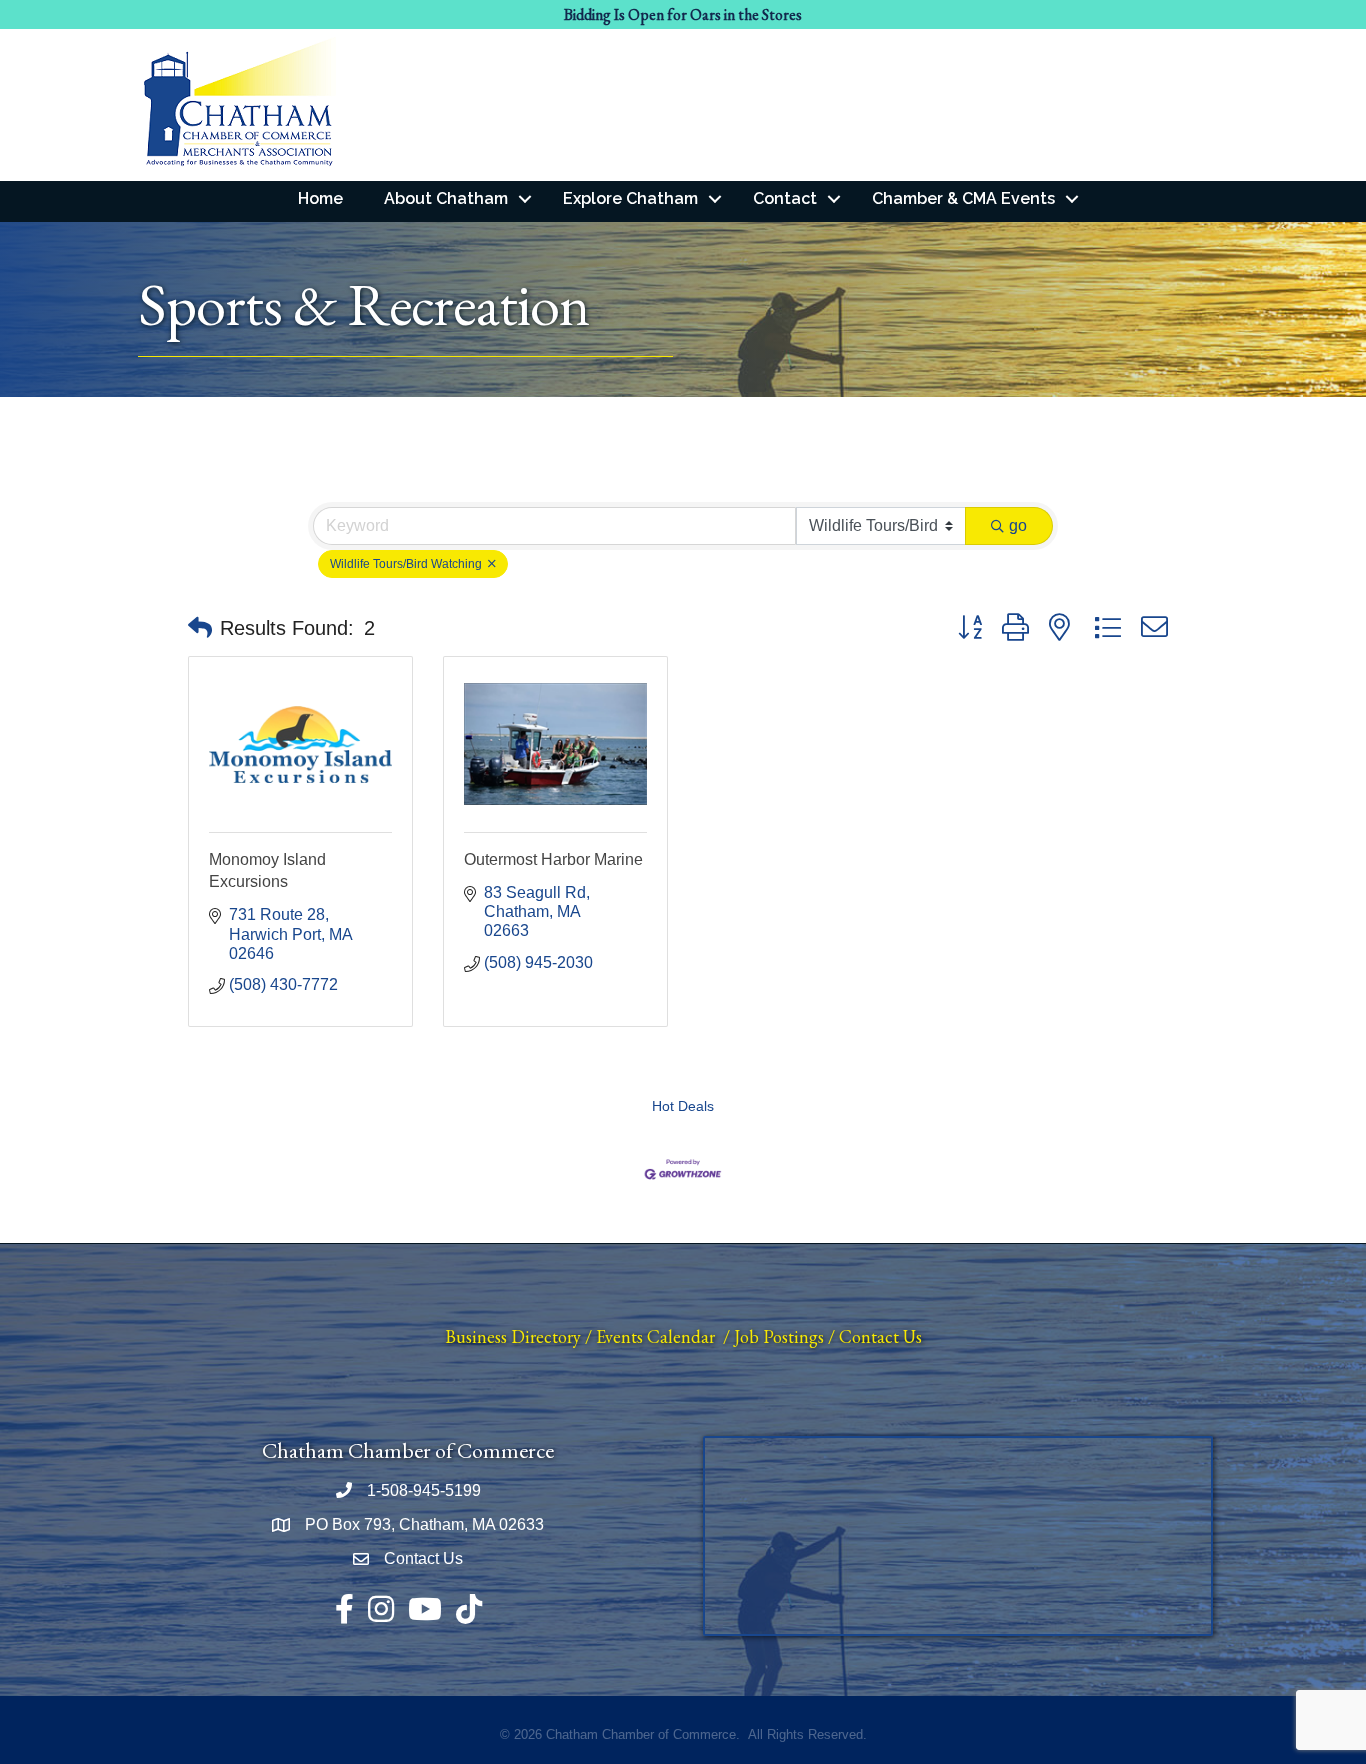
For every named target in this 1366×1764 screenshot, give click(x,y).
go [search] (1018, 525)
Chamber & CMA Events (963, 198)
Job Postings (779, 1336)
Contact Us (880, 1336)
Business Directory (513, 1336)
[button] (200, 628)
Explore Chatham (630, 198)
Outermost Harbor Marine (553, 859)
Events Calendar (655, 1336)
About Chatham (446, 198)
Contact (785, 198)
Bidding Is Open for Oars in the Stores (683, 14)
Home (320, 198)
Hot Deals (683, 1106)
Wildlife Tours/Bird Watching (407, 564)
